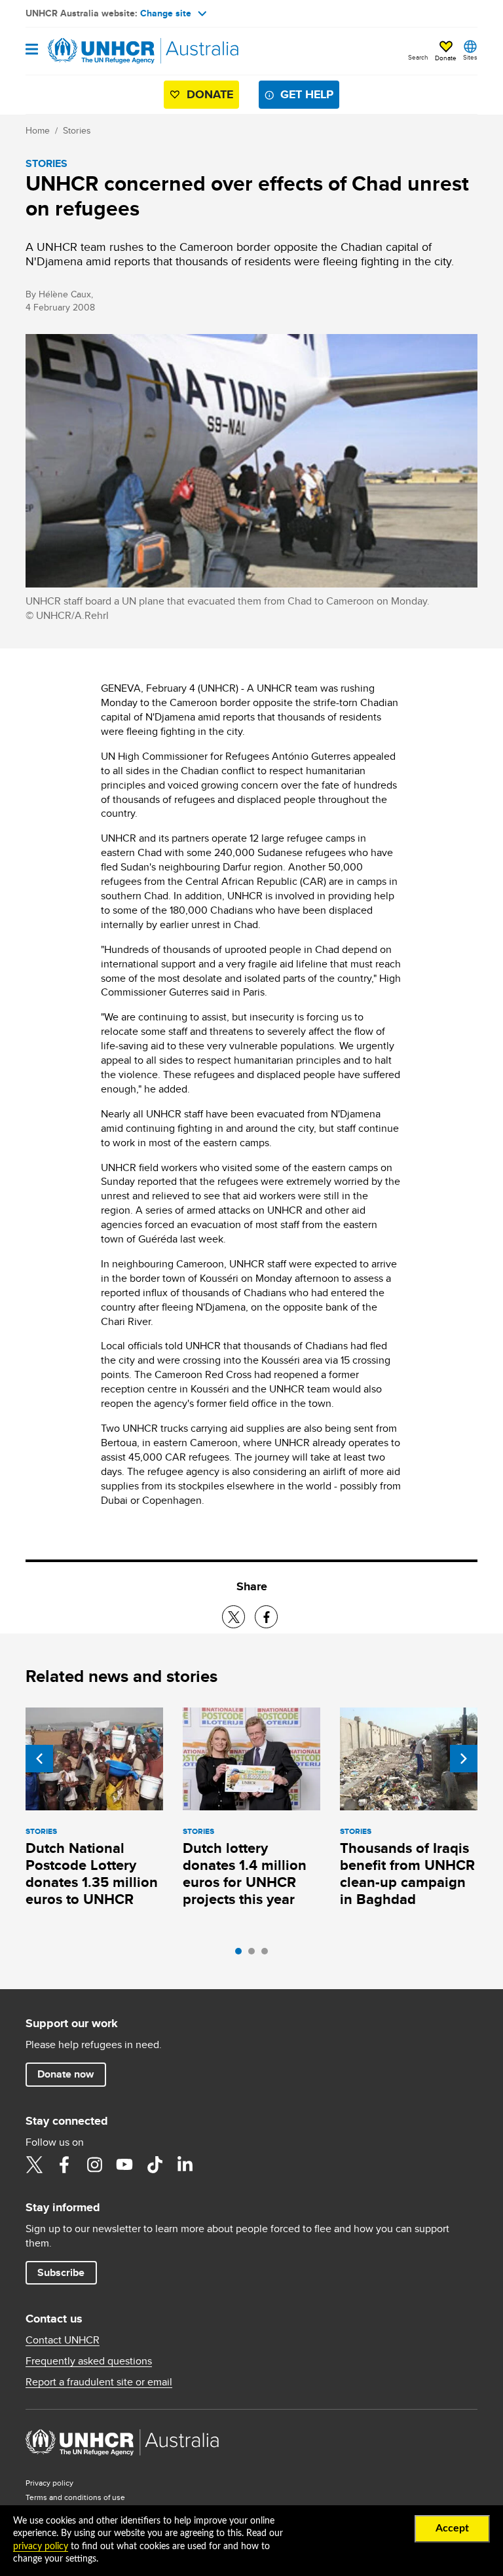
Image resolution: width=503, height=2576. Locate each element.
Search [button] (418, 57)
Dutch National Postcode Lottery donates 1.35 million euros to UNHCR (92, 1874)
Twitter (34, 2165)
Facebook (64, 2165)
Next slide (464, 1759)
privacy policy (41, 2547)
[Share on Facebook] (266, 1617)
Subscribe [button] (61, 2272)
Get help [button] (307, 94)
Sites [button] (470, 57)
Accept (452, 2528)
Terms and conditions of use (75, 2497)
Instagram (94, 2165)
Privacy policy (49, 2483)
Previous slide (39, 1759)
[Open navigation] (32, 50)
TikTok (155, 2165)
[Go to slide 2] (255, 1954)
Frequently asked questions (89, 2361)
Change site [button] (166, 13)
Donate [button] (446, 58)
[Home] (92, 51)
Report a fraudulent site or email (99, 2382)
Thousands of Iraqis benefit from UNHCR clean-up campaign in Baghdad (407, 1874)
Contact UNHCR (63, 2340)
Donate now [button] (65, 2074)
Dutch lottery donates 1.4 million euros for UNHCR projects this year (245, 1874)
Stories (77, 130)
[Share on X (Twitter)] (233, 1617)
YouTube (124, 2165)
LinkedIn (185, 2165)
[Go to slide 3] (268, 1954)
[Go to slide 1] (242, 1954)
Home (38, 130)
